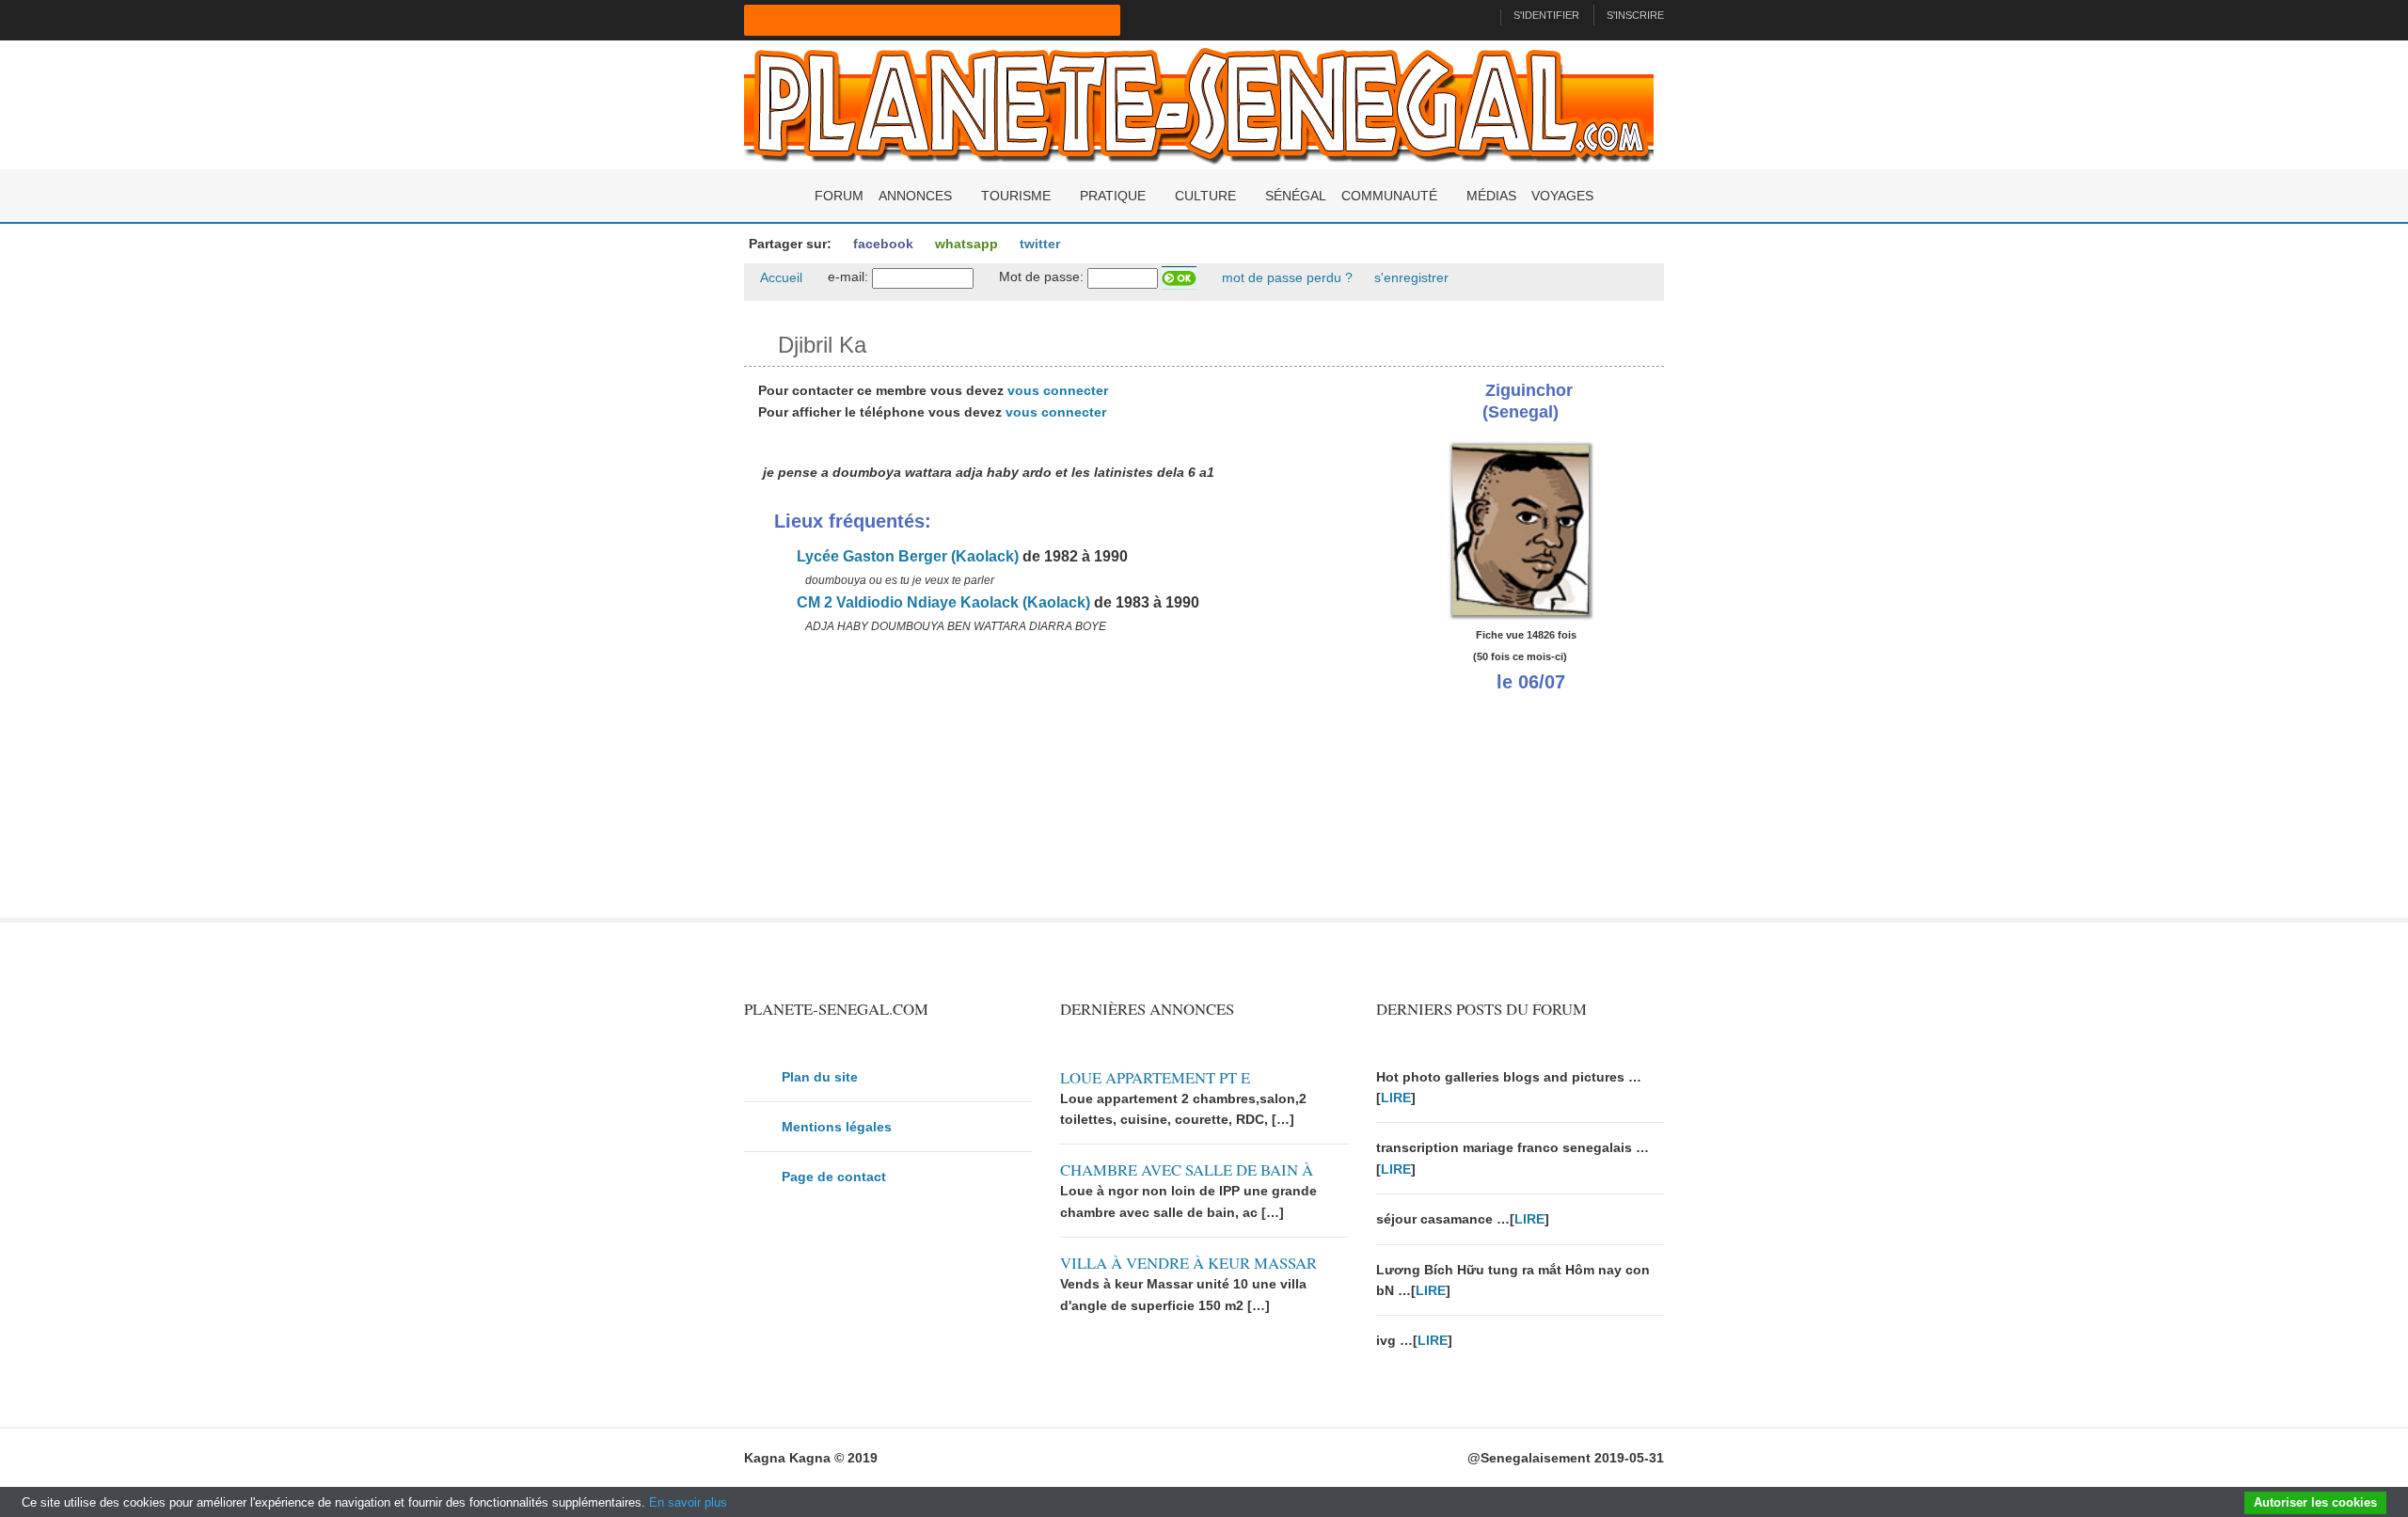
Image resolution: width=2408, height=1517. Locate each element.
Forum (839, 196)
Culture (1205, 196)
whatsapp (965, 244)
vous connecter (1058, 390)
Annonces (915, 196)
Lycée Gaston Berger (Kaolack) (906, 556)
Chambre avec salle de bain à (1187, 1169)
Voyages (1562, 196)
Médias (1491, 196)
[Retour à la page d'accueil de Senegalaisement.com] (1478, 15)
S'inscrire (1635, 15)
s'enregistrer (1410, 277)
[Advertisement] (1046, 786)
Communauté (1389, 196)
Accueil (780, 277)
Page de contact (834, 1177)
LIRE (1396, 1098)
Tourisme (1016, 196)
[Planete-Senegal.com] (1199, 103)
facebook (881, 244)
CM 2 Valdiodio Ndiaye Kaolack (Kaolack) (942, 602)
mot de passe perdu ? (1285, 277)
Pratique (1113, 196)
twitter (1038, 244)
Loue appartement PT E (1155, 1077)
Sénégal (1296, 196)
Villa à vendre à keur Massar (1188, 1263)
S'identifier (1546, 15)
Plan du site (820, 1077)
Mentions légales (837, 1127)
